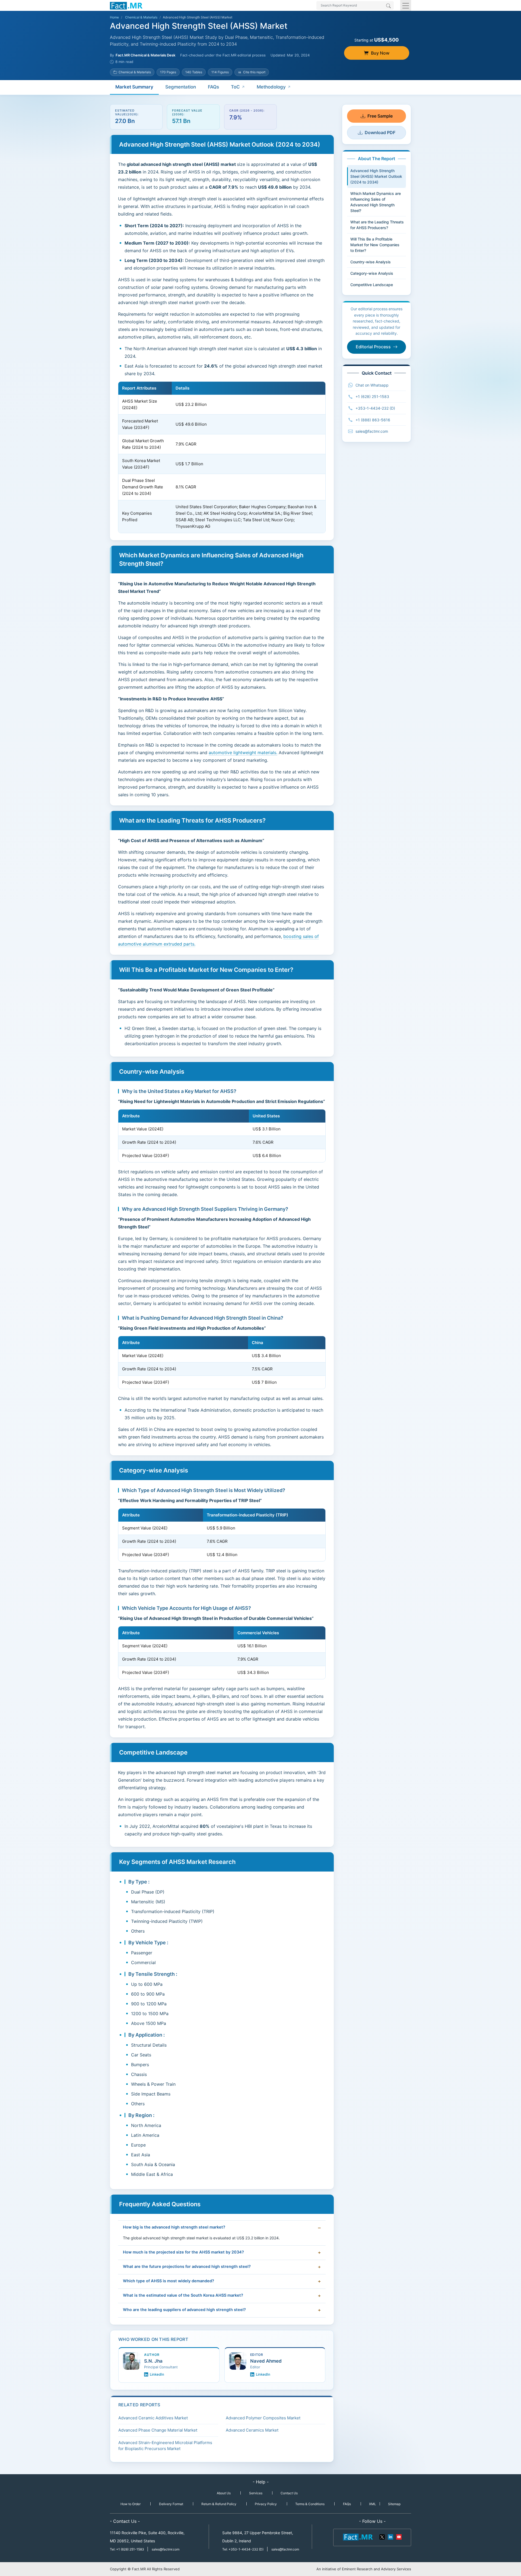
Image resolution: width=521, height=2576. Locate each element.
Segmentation (181, 87)
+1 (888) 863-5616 (373, 420)
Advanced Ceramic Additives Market (153, 2418)
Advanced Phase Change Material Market (158, 2430)
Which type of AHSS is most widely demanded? (169, 2281)
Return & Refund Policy (219, 2504)
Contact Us (289, 2493)
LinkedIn (157, 2374)
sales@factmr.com (372, 431)
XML (373, 2504)
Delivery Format (171, 2504)
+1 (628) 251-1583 (372, 396)
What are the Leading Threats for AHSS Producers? (377, 225)
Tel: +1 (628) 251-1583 (127, 2549)
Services (256, 2493)
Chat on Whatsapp (372, 385)
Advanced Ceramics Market (252, 2430)
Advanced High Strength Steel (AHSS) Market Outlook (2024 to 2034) (376, 176)
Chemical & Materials (141, 17)
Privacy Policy (266, 2504)
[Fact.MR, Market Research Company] (126, 5)
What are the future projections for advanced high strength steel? (187, 2267)
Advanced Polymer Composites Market (263, 2418)
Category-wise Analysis (372, 273)
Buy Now (380, 53)
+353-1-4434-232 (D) (375, 408)
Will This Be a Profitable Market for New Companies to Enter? (375, 245)
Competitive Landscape (372, 285)
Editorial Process (373, 347)
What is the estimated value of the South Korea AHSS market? (183, 2295)
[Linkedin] (390, 2537)
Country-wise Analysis (371, 262)
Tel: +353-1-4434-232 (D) (243, 2549)
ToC (235, 87)
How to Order (131, 2504)
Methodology (271, 87)
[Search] (388, 6)
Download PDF (380, 132)
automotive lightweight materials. (243, 753)
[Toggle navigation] (406, 5)
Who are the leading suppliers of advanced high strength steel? (184, 2310)
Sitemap (394, 2504)
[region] (222, 457)
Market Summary (134, 87)
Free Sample (380, 116)
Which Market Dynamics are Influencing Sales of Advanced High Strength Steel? (376, 202)
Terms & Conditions (310, 2504)
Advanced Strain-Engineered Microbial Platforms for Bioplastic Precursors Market (165, 2446)
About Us (224, 2493)
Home (114, 17)
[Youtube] (399, 2537)
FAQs (213, 87)
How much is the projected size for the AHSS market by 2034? (183, 2252)
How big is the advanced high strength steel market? (174, 2227)
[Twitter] (382, 2537)
